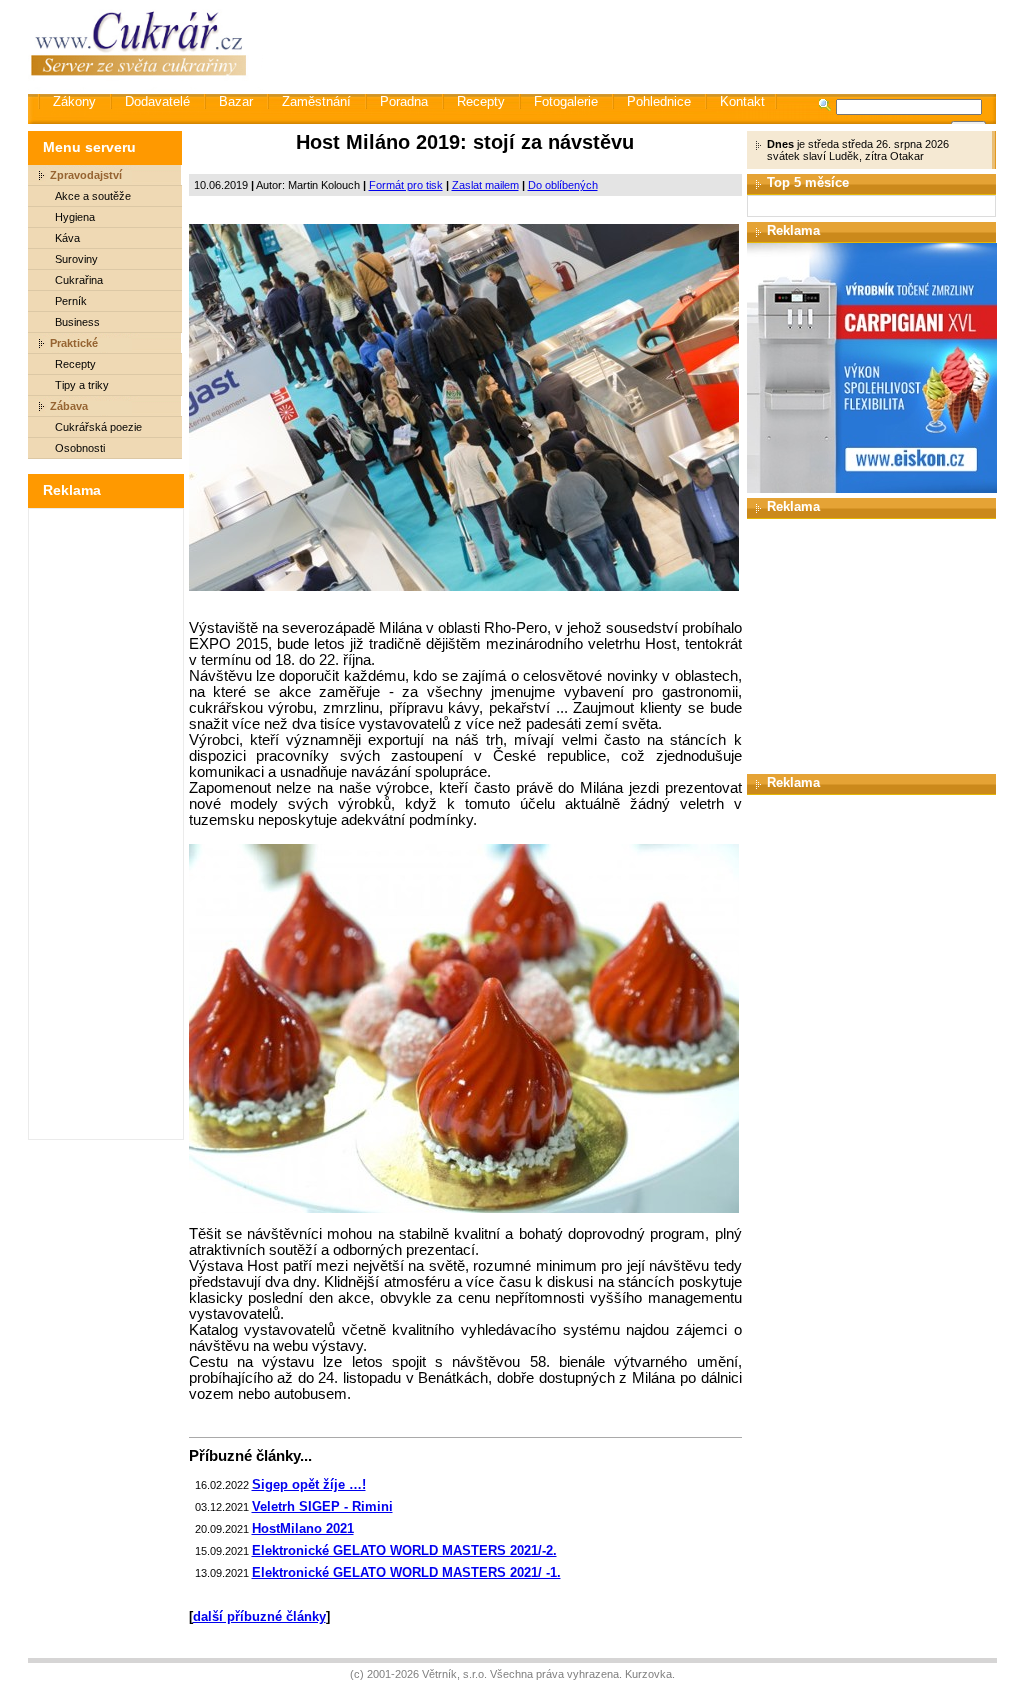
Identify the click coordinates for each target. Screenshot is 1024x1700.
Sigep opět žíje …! (309, 1484)
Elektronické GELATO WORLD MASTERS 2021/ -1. (406, 1572)
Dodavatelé (157, 101)
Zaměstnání (316, 101)
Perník (71, 301)
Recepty (481, 101)
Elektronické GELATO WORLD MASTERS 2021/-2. (404, 1550)
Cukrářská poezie (98, 427)
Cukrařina (79, 280)
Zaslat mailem (485, 185)
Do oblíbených (563, 185)
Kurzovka (648, 1674)
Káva (67, 238)
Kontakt (742, 101)
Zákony (74, 101)
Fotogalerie (566, 101)
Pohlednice (659, 101)
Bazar (236, 101)
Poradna (404, 101)
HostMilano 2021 (303, 1528)
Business (77, 322)
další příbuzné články (259, 1616)
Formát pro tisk (406, 185)
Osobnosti (80, 448)
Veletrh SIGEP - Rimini (322, 1506)
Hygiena (75, 217)
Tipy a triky (82, 385)
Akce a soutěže (93, 196)
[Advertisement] (631, 45)
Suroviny (76, 259)
